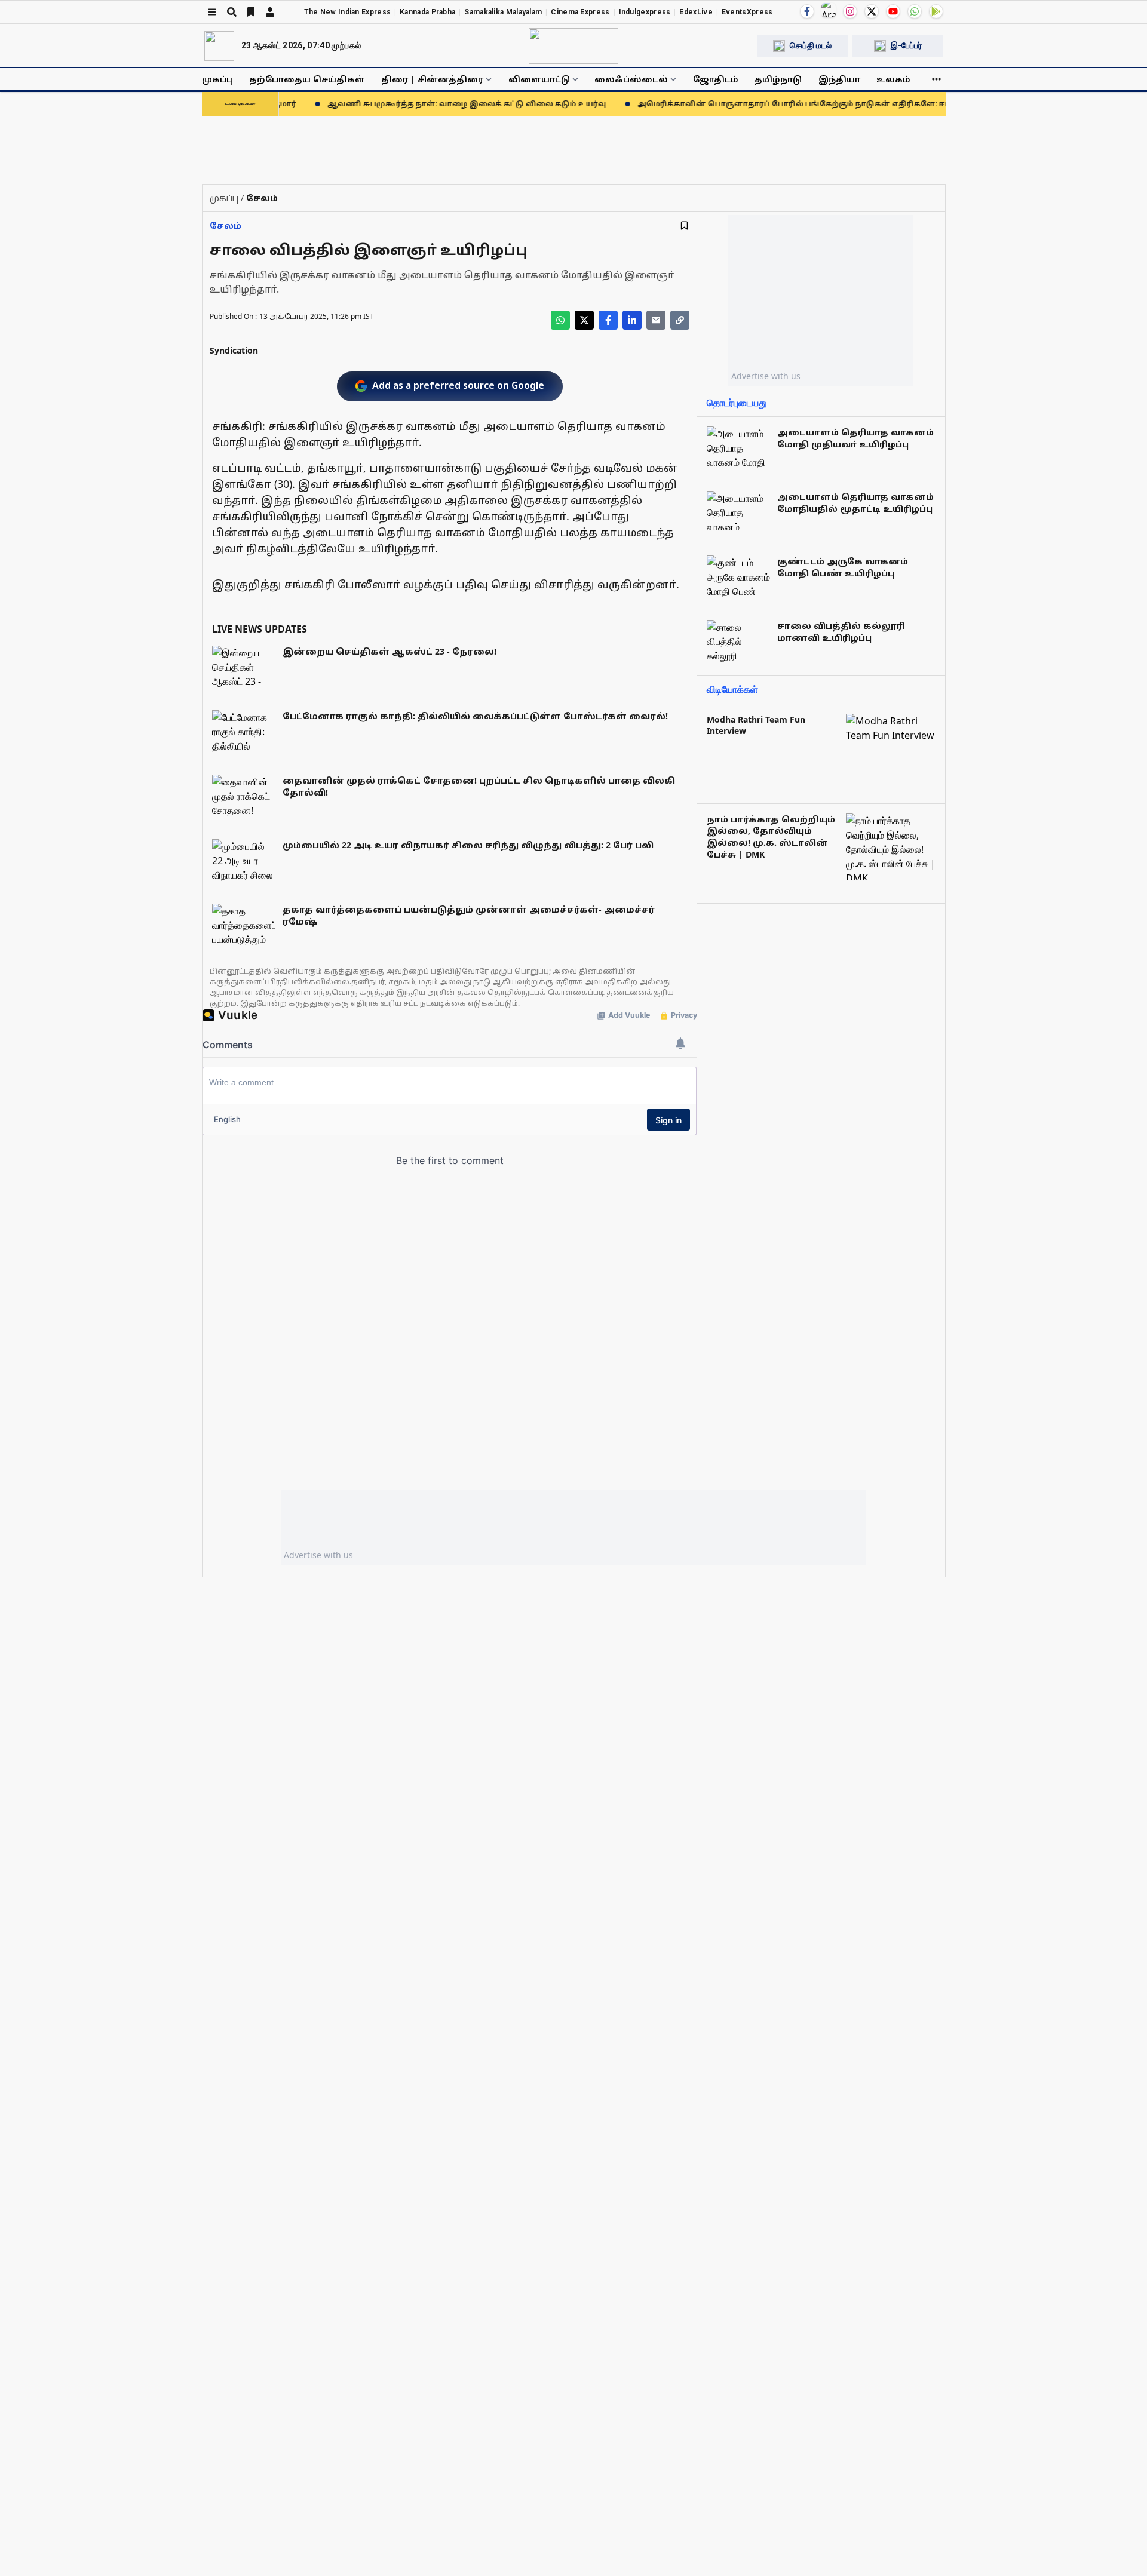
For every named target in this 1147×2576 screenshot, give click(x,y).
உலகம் (893, 79)
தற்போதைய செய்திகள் (307, 79)
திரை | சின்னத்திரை (432, 79)
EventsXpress (747, 12)
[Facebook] (807, 11)
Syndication (234, 350)
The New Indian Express (348, 12)
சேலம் (226, 225)
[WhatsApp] (915, 11)
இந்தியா (839, 79)
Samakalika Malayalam (503, 12)
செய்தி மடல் (811, 45)
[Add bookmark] (684, 225)
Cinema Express (580, 12)
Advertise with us (766, 376)
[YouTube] (893, 11)
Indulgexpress (645, 12)
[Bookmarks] (251, 12)
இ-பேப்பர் (906, 45)
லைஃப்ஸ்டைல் (631, 79)
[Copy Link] (680, 320)
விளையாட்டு (539, 79)
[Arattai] (829, 10)
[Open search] (232, 12)
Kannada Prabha (427, 12)
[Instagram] (850, 11)
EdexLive (696, 12)
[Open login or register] (270, 12)
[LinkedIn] (632, 320)
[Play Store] (936, 11)
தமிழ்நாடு (778, 79)
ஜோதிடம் (716, 79)
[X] (872, 11)
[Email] (656, 320)
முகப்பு (217, 79)
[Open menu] (212, 12)
